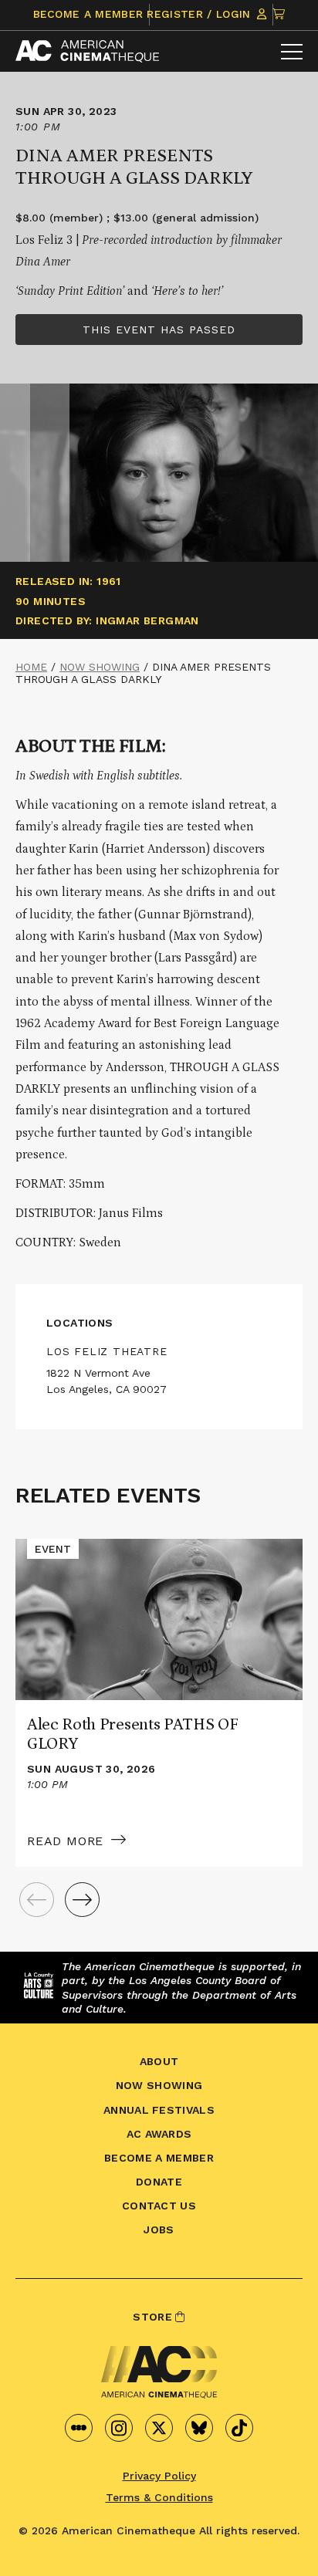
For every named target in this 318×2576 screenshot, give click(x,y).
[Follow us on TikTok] (239, 2428)
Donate (159, 2182)
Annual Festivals (159, 2110)
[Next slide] (82, 1900)
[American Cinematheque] (87, 51)
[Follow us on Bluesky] (199, 2428)
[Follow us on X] (159, 2428)
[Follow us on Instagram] (119, 2428)
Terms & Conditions (159, 2497)
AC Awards (159, 2134)
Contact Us (159, 2206)
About (159, 2061)
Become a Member (88, 14)
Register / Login (200, 14)
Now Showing (100, 667)
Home (31, 667)
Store (154, 2317)
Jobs (159, 2229)
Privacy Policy (159, 2476)
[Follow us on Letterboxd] (79, 2428)
